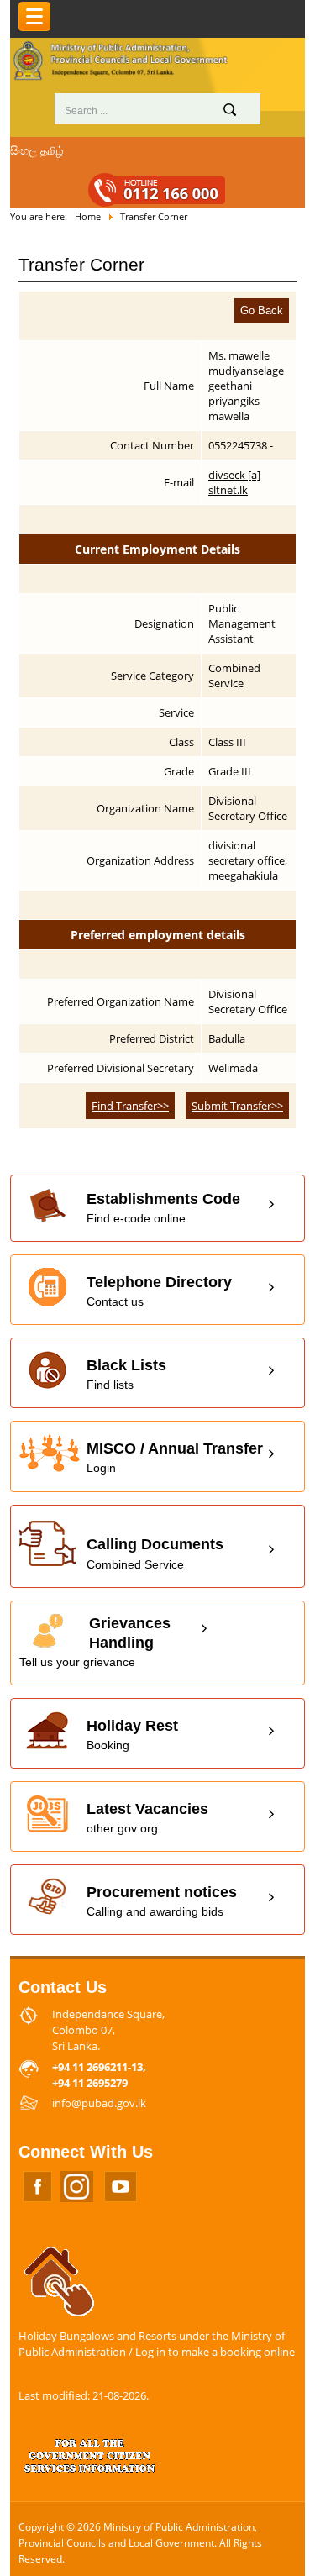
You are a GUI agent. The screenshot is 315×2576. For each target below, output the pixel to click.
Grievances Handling (95, 1642)
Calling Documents (155, 1553)
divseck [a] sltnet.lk (234, 482)
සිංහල (24, 150)
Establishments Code (163, 1208)
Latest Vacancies (147, 1818)
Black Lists (126, 1374)
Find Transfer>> (130, 1106)
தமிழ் (52, 150)
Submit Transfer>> (237, 1106)
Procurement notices (162, 1901)
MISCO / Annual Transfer (175, 1457)
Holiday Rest (132, 1735)
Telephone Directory (159, 1291)
